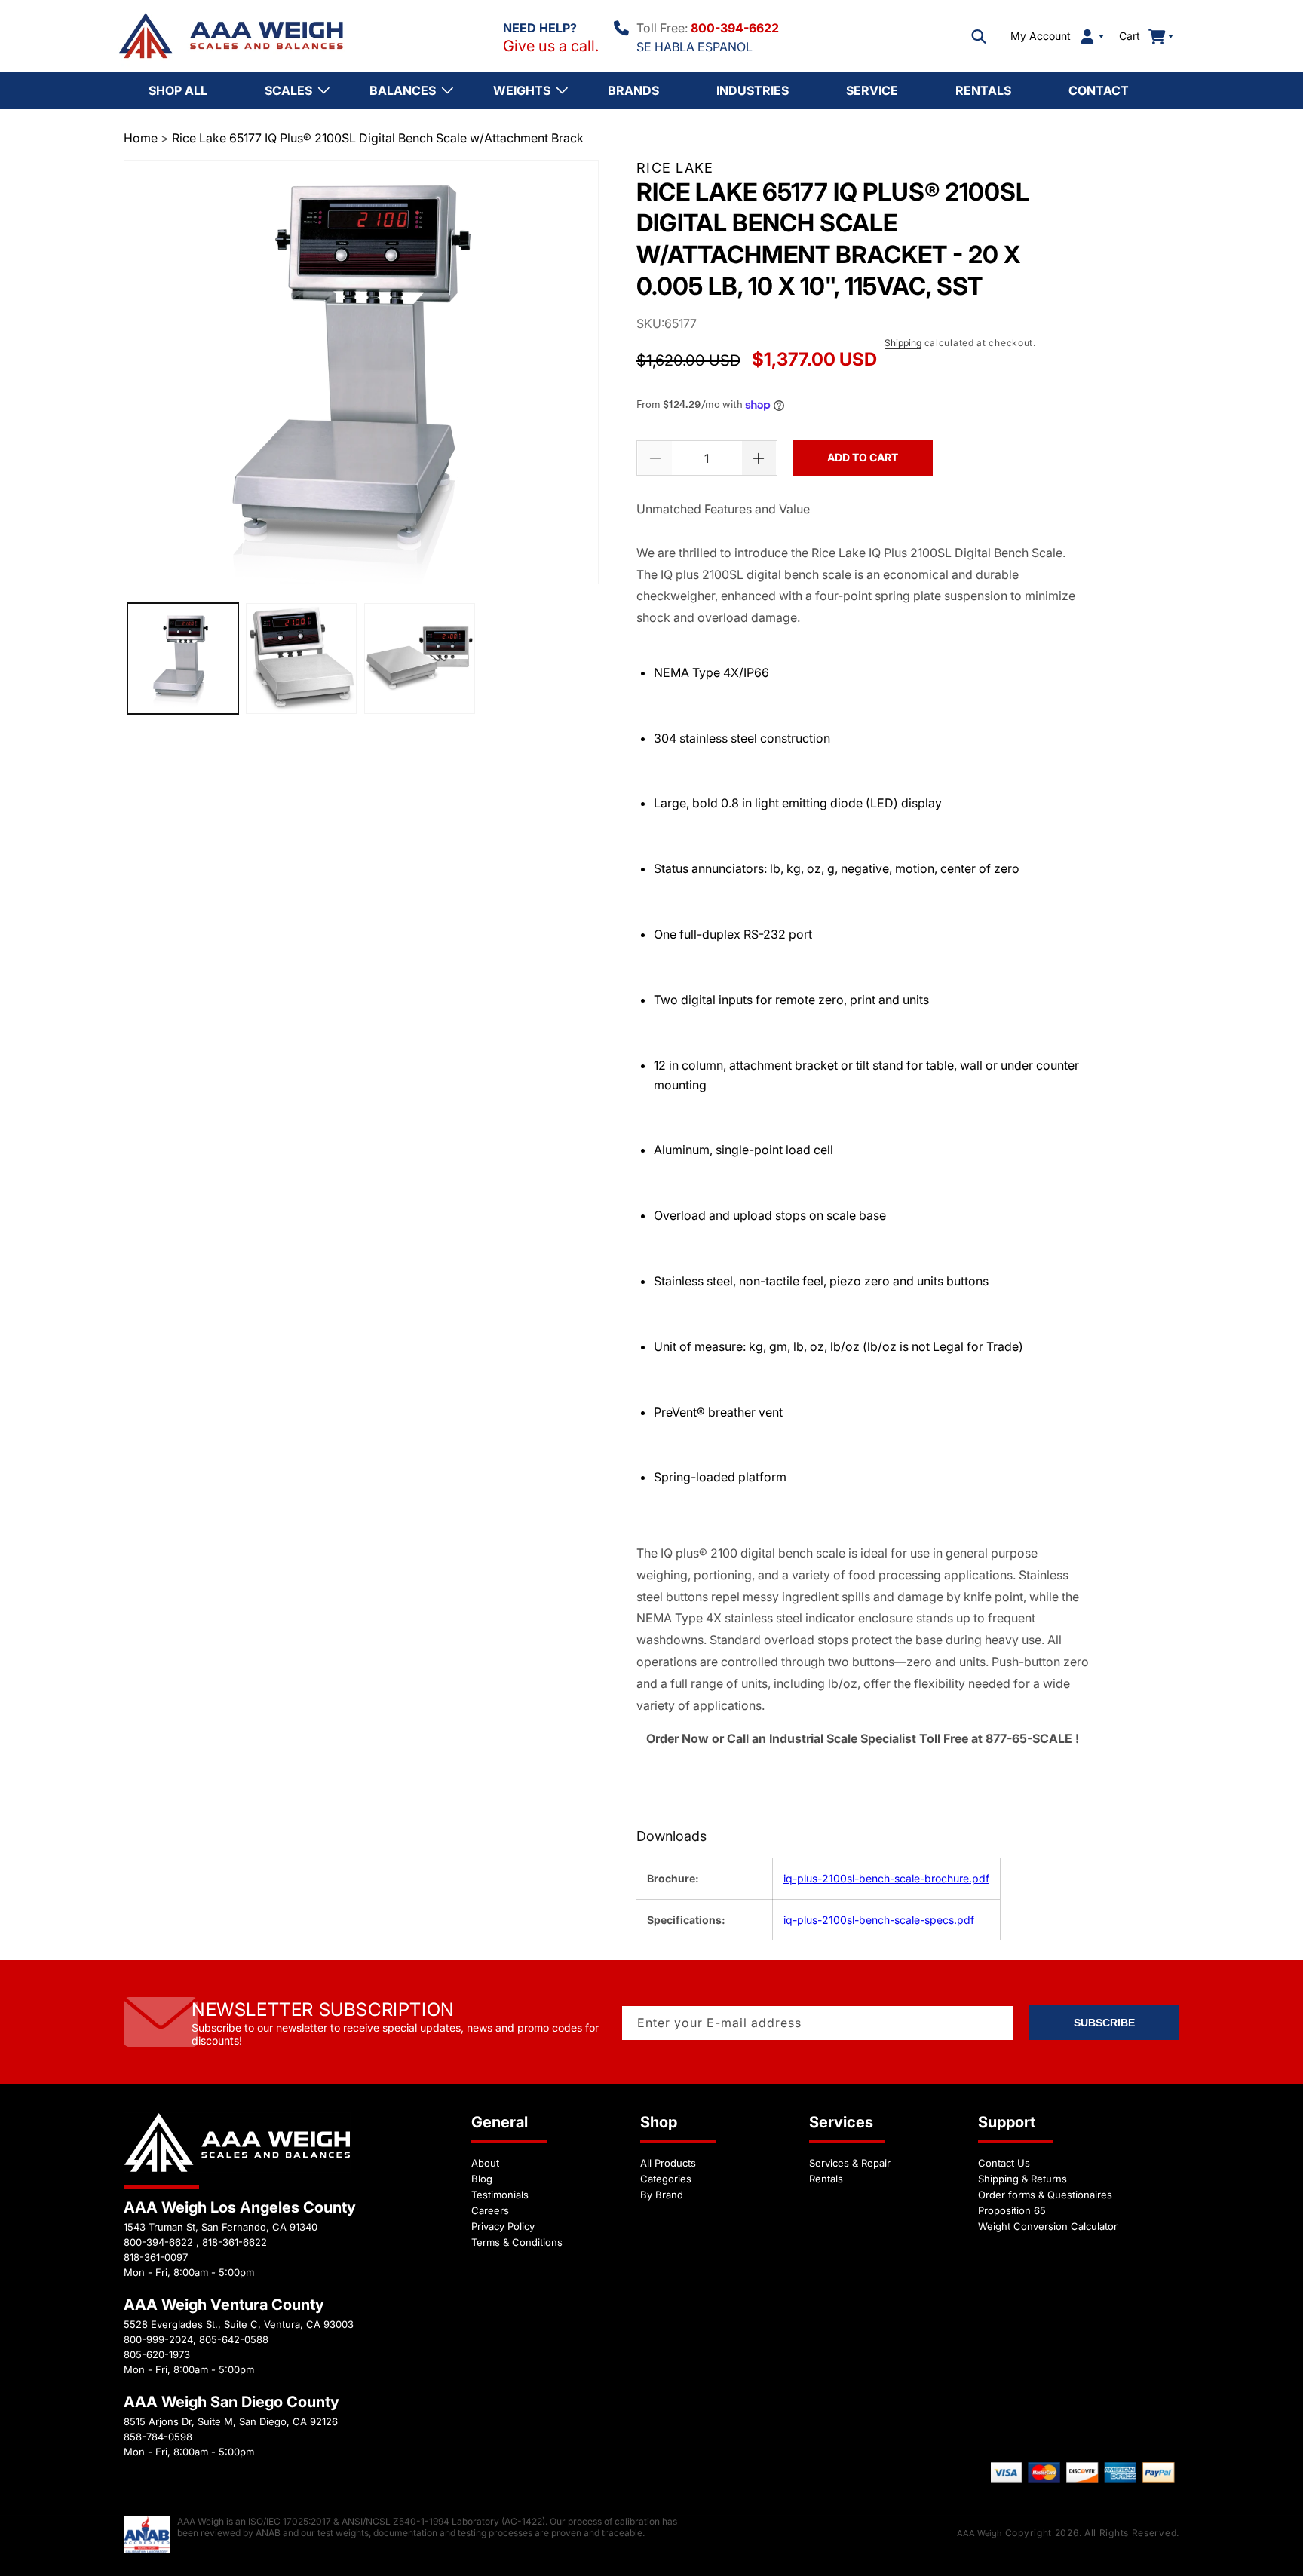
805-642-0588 (234, 2339)
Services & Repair (850, 2163)
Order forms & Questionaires (1045, 2195)
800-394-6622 (735, 28)
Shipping (903, 343)
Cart (1138, 36)
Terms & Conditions (517, 2242)
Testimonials (500, 2195)
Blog (482, 2179)
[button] (979, 36)
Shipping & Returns (1022, 2179)
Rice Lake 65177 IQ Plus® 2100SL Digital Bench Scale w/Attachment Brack (378, 138)
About (485, 2163)
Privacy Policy (503, 2226)
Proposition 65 (1012, 2210)
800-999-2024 (158, 2339)
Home (141, 138)
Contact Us (1004, 2163)
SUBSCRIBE (1104, 2023)
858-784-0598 (158, 2437)
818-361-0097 (156, 2257)
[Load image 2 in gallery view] (301, 659)
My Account (1041, 36)
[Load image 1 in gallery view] (183, 659)
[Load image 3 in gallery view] (420, 659)
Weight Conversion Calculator (1048, 2226)
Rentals (826, 2179)
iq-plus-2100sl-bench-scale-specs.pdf (879, 1920)
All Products (668, 2163)
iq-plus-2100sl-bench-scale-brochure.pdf (886, 1878)
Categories (666, 2179)
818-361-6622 (235, 2242)
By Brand (662, 2195)
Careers (490, 2210)
